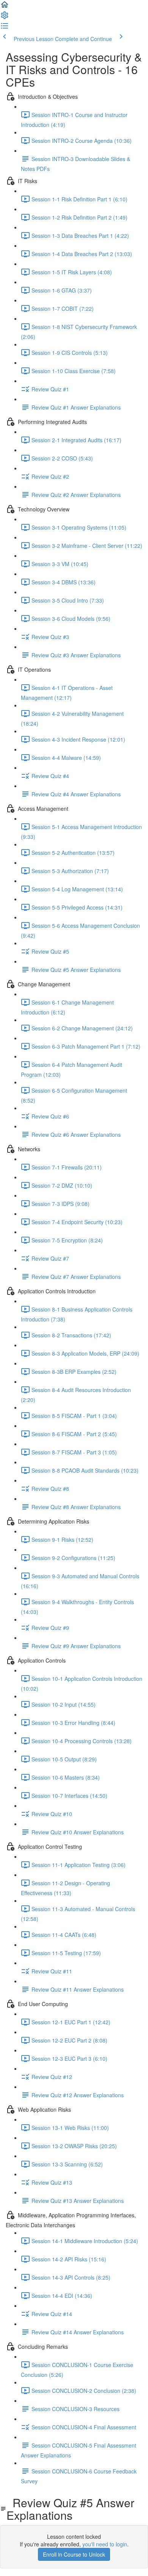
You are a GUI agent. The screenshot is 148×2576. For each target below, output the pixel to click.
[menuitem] (5, 17)
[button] (5, 7)
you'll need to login (105, 2544)
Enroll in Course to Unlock (74, 2554)
